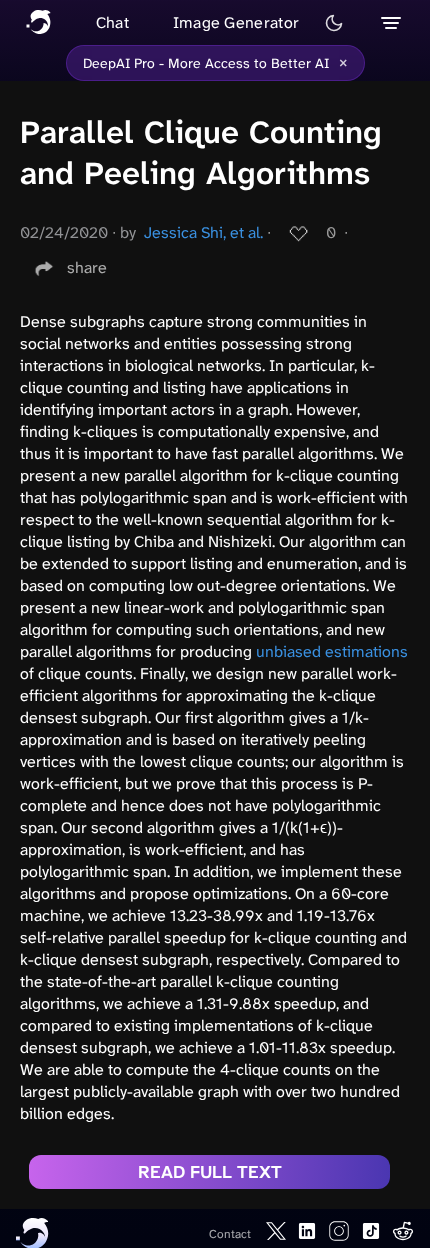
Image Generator (236, 22)
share (87, 267)
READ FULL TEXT (210, 1172)
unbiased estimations (332, 651)
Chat (112, 22)
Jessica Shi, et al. (203, 232)
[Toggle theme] (334, 23)
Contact (230, 1234)
